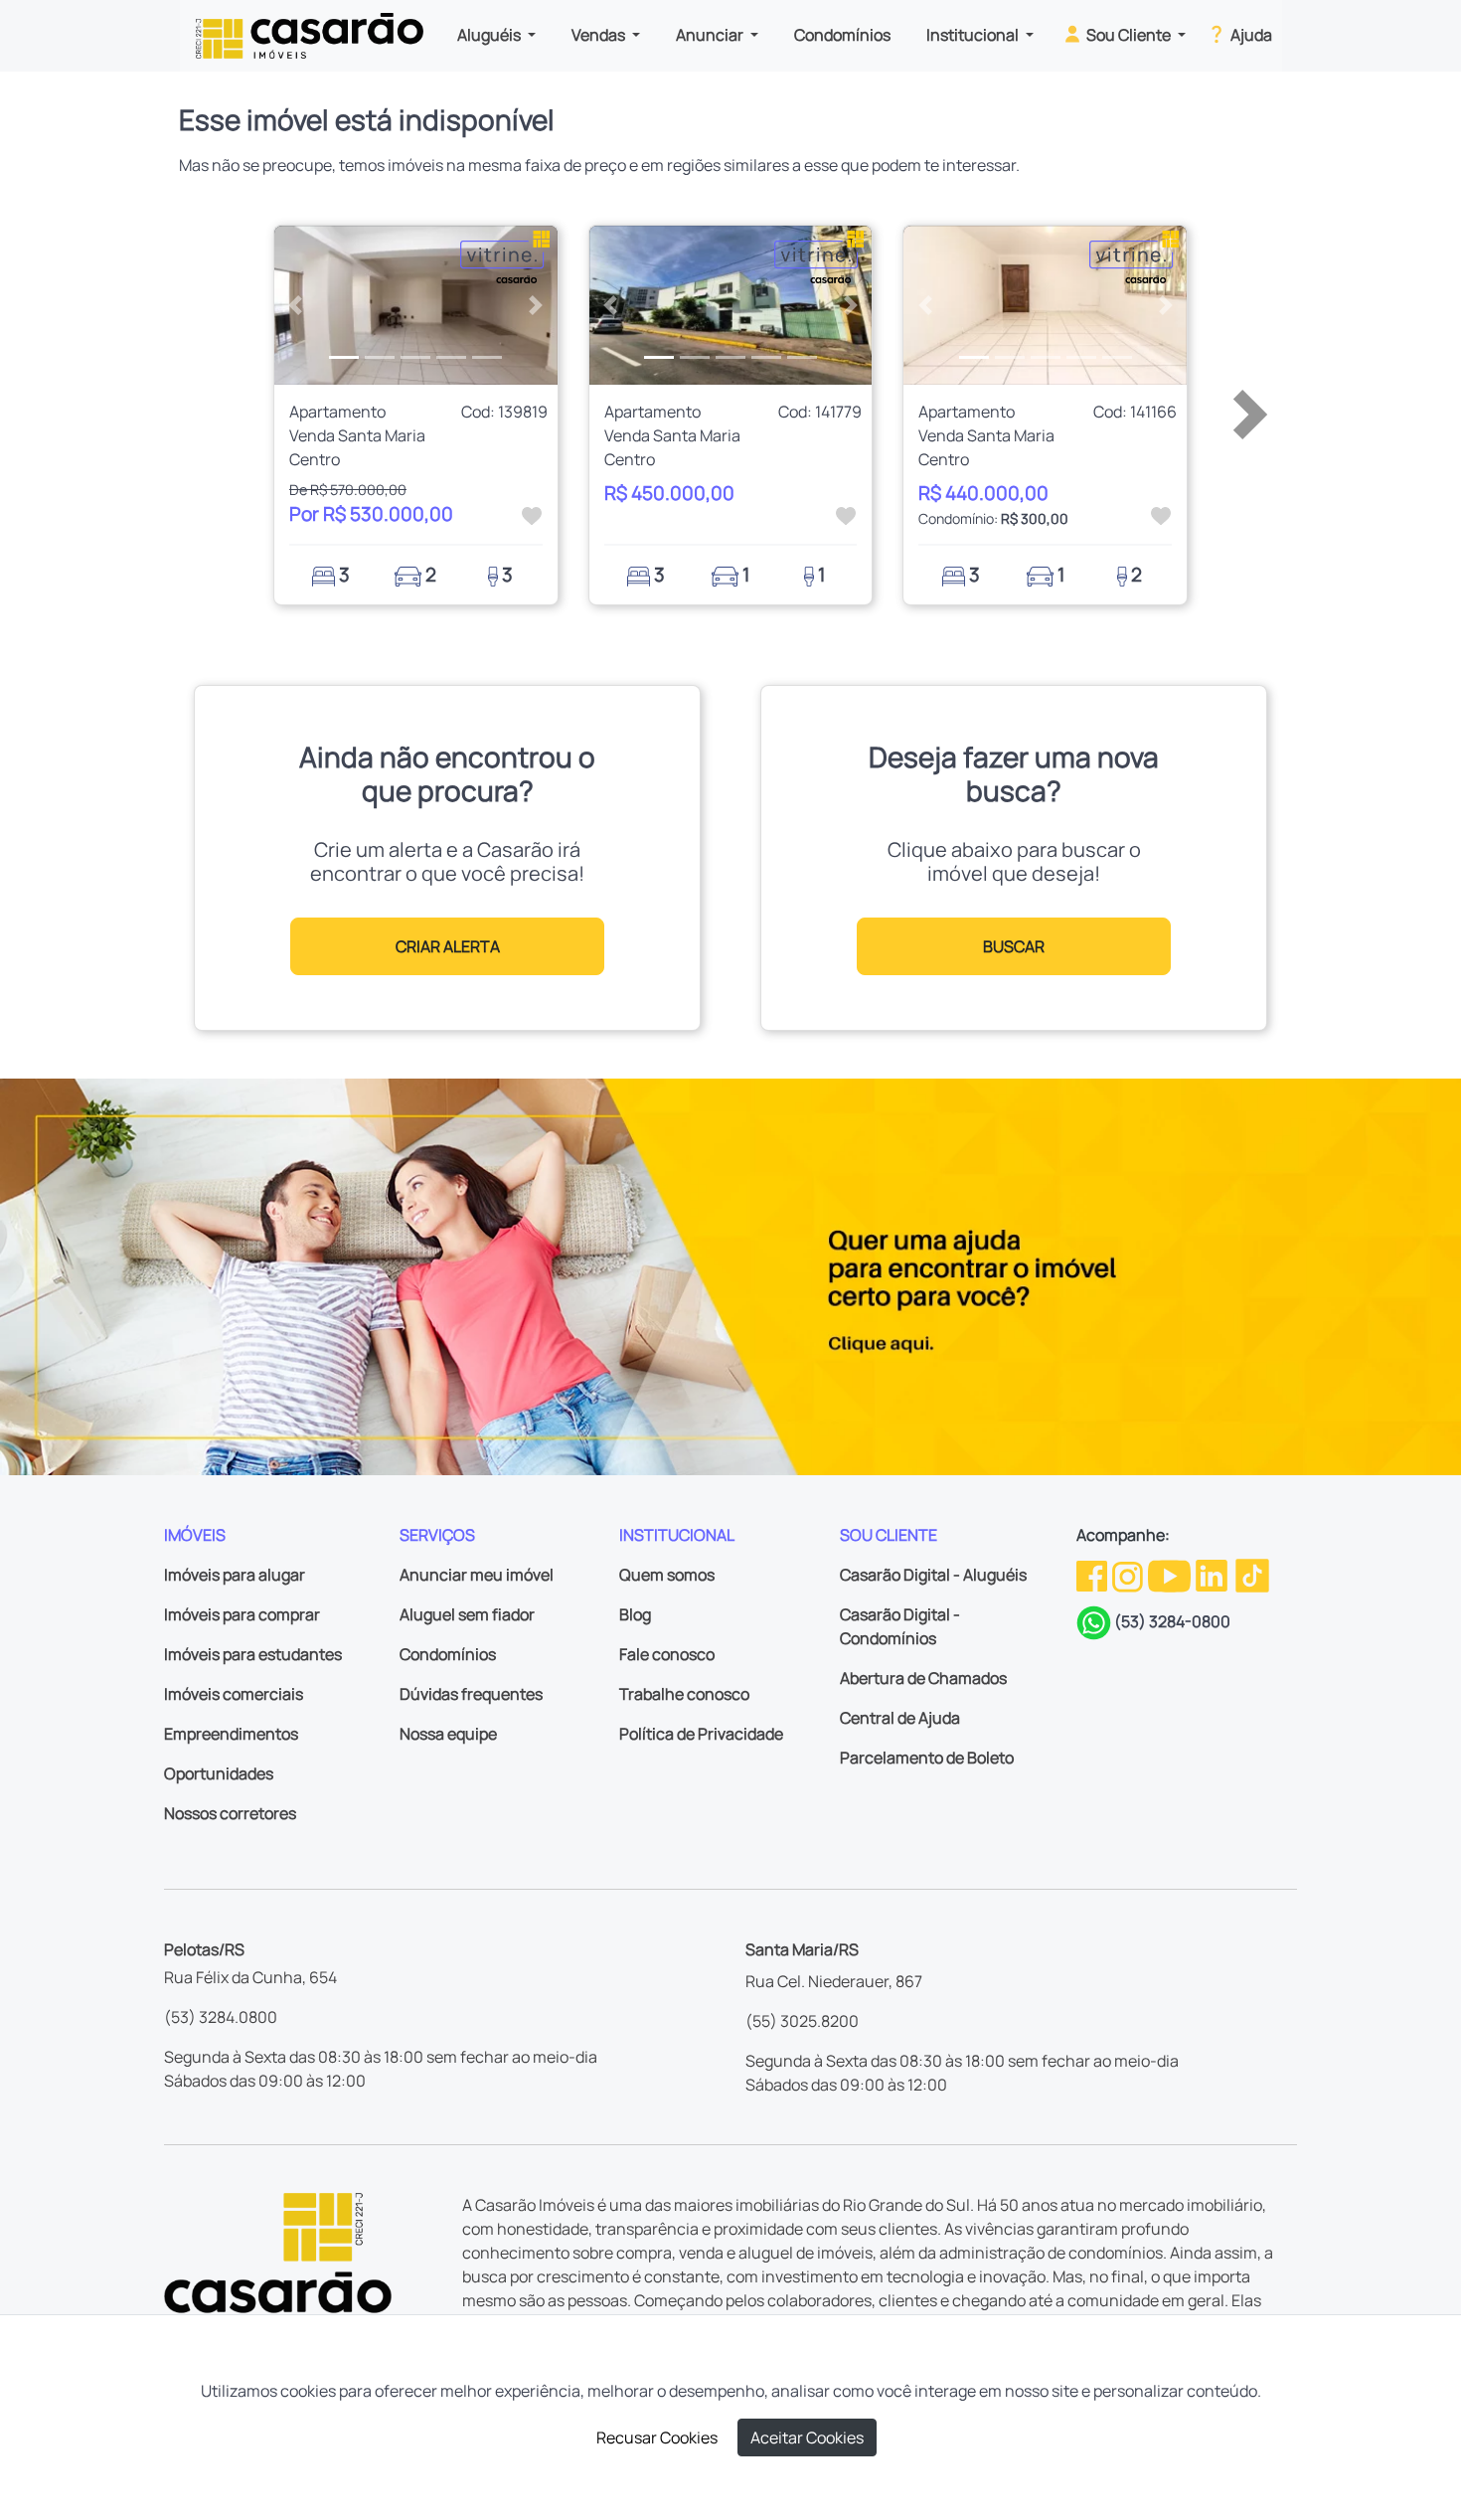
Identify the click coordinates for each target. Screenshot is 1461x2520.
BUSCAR (1014, 946)
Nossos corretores (230, 1813)
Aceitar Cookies (807, 2437)
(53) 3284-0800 (1172, 1621)
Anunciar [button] (711, 35)
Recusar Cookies (657, 2437)
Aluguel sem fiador (467, 1614)
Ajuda (1250, 35)
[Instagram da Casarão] (1129, 1575)
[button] (296, 305)
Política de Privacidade (701, 1734)
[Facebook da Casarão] (1093, 1575)
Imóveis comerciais (234, 1694)
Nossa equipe (448, 1734)
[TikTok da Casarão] (1252, 1575)
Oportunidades (219, 1773)
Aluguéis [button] (490, 35)
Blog (635, 1614)
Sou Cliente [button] (1129, 35)
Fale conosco (667, 1654)
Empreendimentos (231, 1734)
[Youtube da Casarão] (1171, 1575)
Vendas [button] (600, 35)
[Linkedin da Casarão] (1213, 1575)
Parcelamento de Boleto (927, 1758)
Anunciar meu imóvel (477, 1575)
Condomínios (842, 35)
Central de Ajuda (900, 1718)
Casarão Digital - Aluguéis (933, 1575)
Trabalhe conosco (684, 1694)
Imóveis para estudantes (253, 1654)
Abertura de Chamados (923, 1678)
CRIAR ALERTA (448, 946)
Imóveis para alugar (235, 1575)
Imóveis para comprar (242, 1614)
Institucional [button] (974, 35)
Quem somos (667, 1575)
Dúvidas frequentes (471, 1694)
